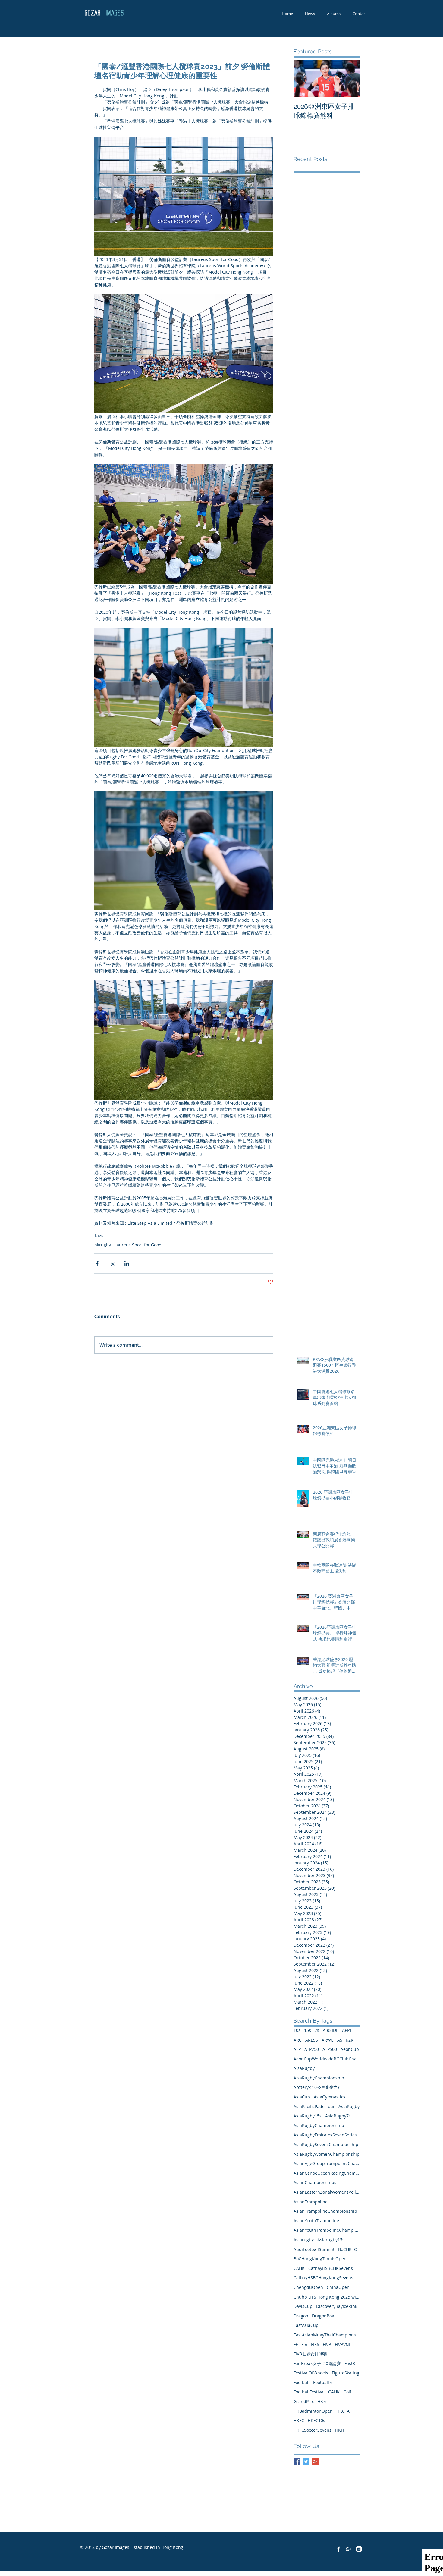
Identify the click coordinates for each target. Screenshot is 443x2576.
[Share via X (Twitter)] (112, 1263)
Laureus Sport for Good (138, 1245)
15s (308, 2030)
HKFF (340, 2430)
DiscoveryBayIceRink (337, 2306)
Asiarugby (304, 2240)
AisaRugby (304, 2068)
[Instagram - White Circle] (359, 2549)
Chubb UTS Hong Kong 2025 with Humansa (327, 2297)
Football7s (323, 2382)
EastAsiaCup (306, 2325)
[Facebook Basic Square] (297, 2462)
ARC (298, 2040)
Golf (347, 2392)
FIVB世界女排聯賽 (310, 2354)
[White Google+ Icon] (349, 2549)
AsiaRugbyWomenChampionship (327, 2154)
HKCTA (343, 2411)
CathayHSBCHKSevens (331, 2268)
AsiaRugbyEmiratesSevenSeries (325, 2135)
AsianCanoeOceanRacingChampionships (327, 2173)
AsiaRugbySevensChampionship (326, 2144)
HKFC (299, 2420)
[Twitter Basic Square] (306, 2462)
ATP (297, 2049)
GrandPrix (304, 2401)
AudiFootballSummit (314, 2249)
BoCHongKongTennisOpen (320, 2259)
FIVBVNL (343, 2344)
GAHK (334, 2392)
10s (297, 2030)
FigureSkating (346, 2373)
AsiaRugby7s (338, 2116)
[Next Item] (350, 79)
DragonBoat (324, 2316)
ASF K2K (345, 2040)
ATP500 (330, 2049)
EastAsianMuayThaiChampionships (327, 2335)
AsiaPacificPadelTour (314, 2106)
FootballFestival (309, 2392)
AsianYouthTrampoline (316, 2221)
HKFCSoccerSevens (313, 2430)
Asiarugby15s (331, 2240)
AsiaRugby (349, 2106)
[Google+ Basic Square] (315, 2462)
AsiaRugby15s (308, 2116)
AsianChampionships (315, 2182)
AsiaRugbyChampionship (319, 2125)
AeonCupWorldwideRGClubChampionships (327, 2059)
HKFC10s (316, 2420)
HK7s (322, 2401)
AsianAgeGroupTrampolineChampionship (327, 2163)
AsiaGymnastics (330, 2097)
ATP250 (312, 2049)
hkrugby (103, 1245)
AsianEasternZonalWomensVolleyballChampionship (327, 2192)
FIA (304, 2344)
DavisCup (303, 2306)
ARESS (312, 2040)
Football (302, 2382)
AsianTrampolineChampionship (325, 2211)
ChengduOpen (308, 2287)
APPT (347, 2030)
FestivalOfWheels (311, 2373)
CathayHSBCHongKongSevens (323, 2278)
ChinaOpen (338, 2287)
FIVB (327, 2344)
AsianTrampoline (311, 2202)
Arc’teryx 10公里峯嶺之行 (318, 2087)
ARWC (328, 2040)
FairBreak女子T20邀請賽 (317, 2363)
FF (296, 2344)
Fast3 (350, 2363)
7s (317, 2030)
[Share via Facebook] (97, 1263)
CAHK (299, 2268)
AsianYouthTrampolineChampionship (327, 2230)
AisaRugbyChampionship (319, 2078)
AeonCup (350, 2049)
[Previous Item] (303, 79)
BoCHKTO (348, 2249)
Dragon (301, 2316)
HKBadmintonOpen (313, 2411)
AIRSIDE (331, 2030)
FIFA (315, 2344)
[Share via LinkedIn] (127, 1263)
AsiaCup (302, 2097)
